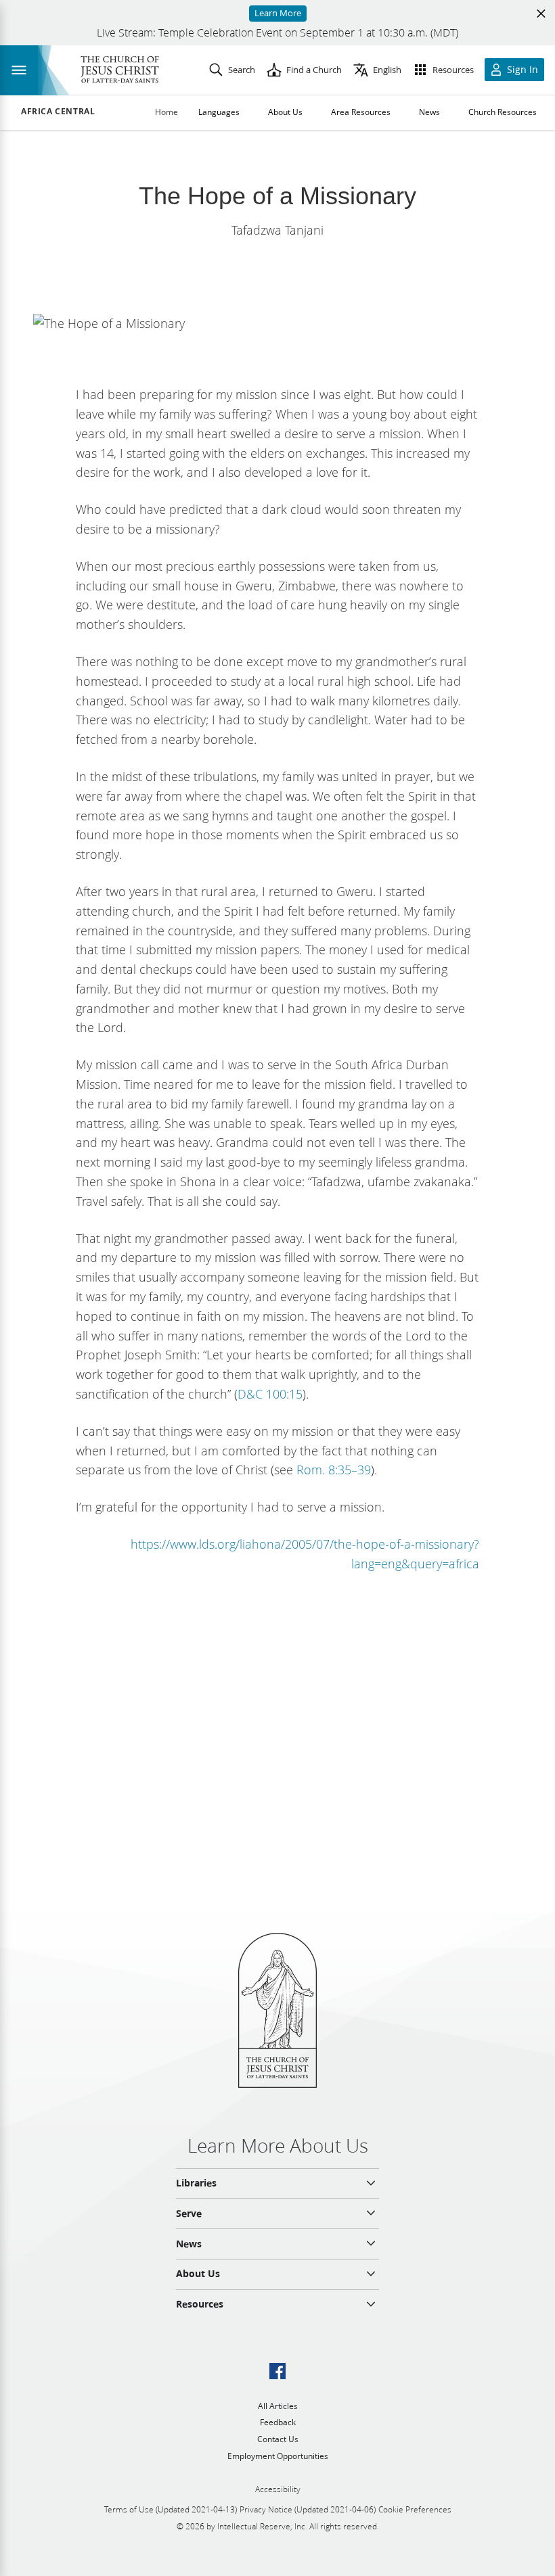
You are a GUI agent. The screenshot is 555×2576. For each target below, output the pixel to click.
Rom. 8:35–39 (334, 1470)
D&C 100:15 (270, 1394)
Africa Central (58, 112)
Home (166, 112)
